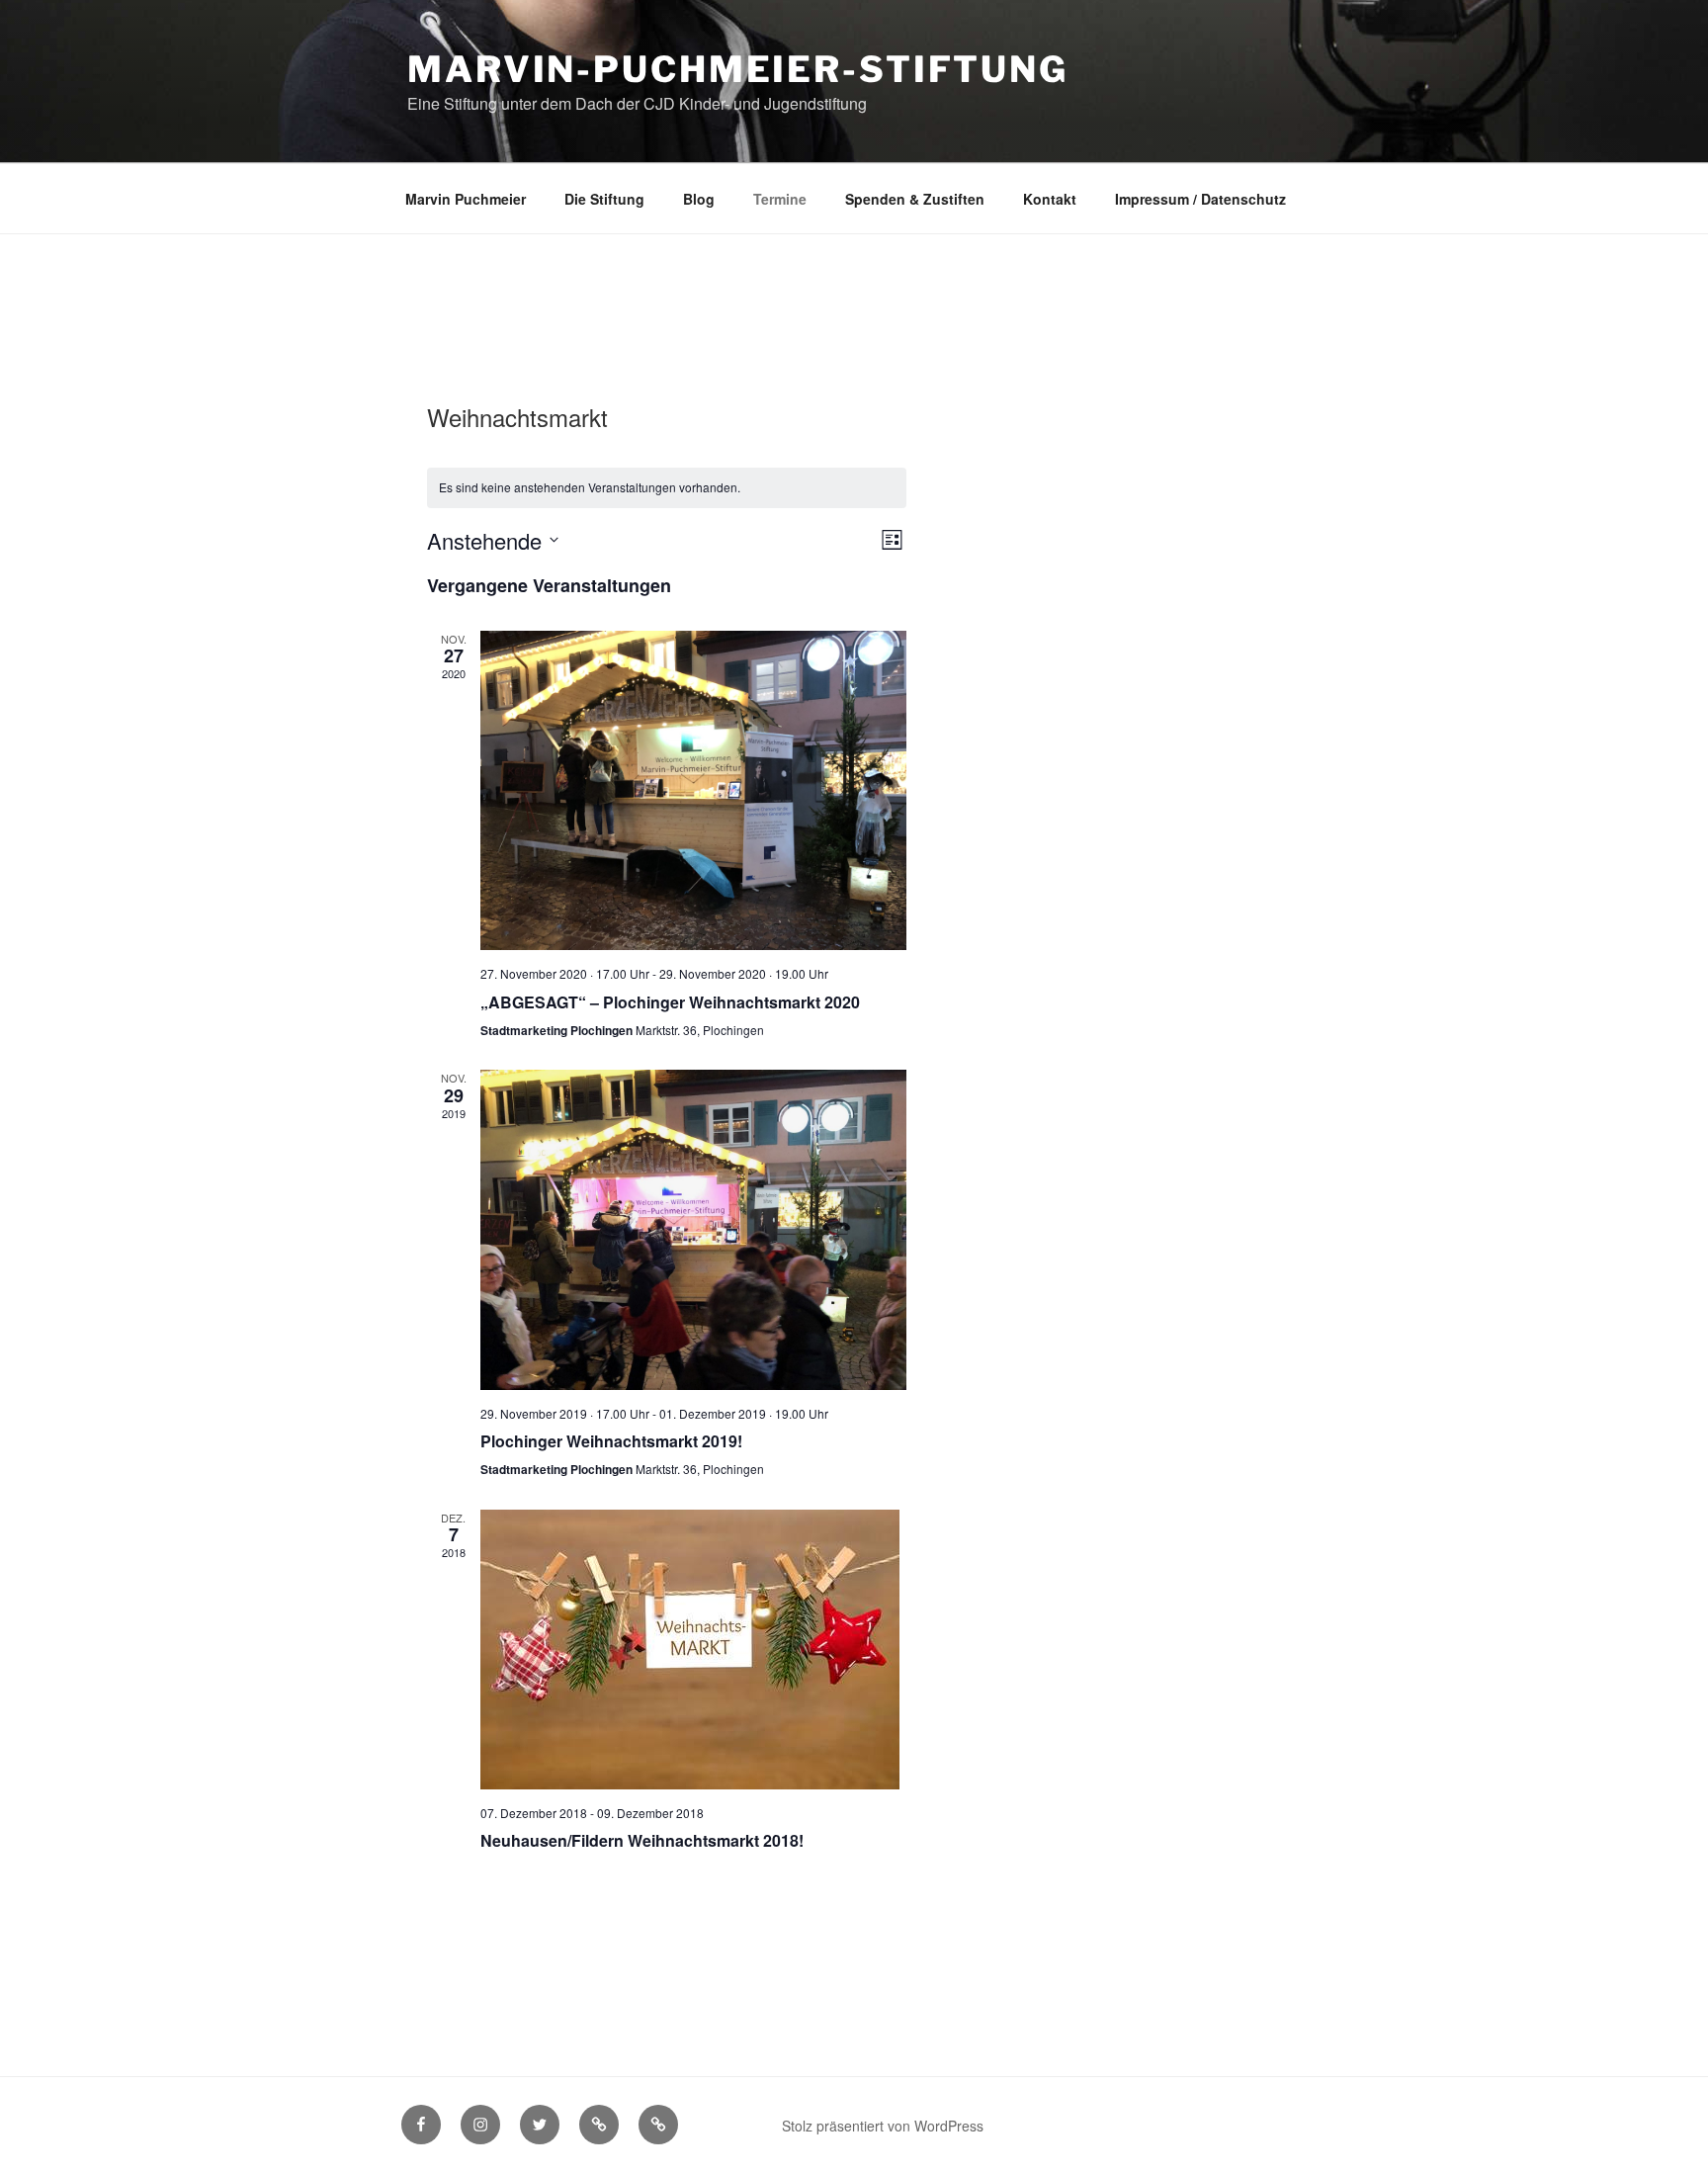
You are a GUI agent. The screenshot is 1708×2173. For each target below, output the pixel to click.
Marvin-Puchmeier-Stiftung (738, 69)
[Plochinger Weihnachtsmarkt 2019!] (693, 1229)
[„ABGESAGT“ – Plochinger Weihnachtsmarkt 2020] (693, 790)
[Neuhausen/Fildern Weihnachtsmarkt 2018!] (693, 1650)
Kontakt (1050, 199)
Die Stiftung (604, 199)
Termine (780, 199)
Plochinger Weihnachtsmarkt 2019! (611, 1441)
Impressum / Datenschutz (1200, 199)
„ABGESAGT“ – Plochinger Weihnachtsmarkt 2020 (670, 1002)
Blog (699, 199)
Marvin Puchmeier (466, 199)
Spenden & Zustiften (915, 199)
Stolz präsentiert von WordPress (883, 2126)
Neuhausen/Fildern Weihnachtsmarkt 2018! (642, 1840)
